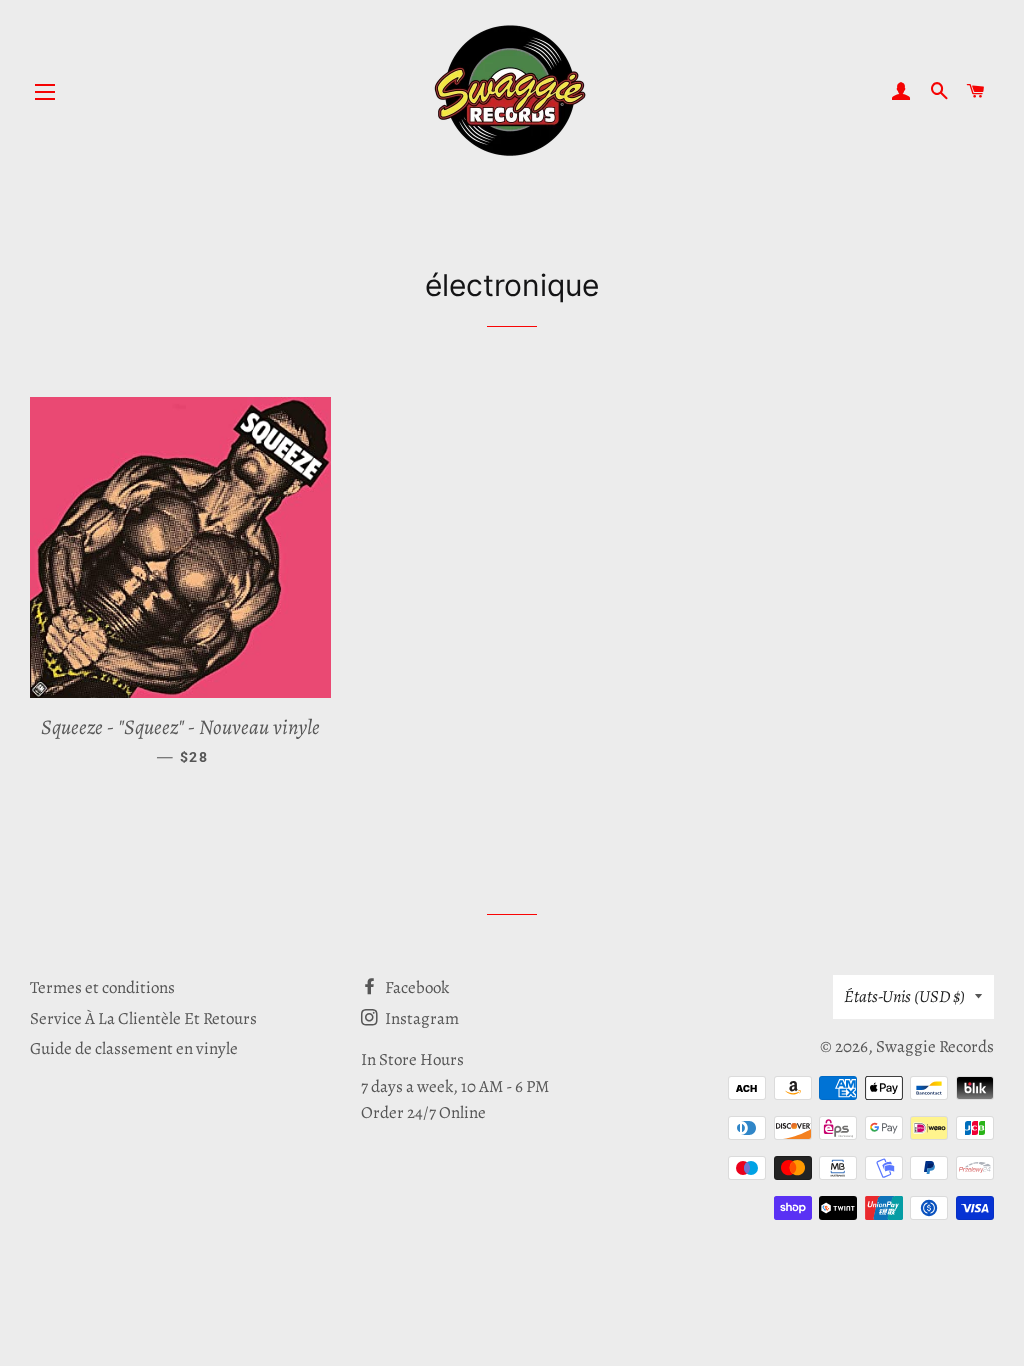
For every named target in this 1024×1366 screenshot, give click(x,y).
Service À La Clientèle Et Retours (143, 1018)
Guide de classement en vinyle (134, 1048)
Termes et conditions (102, 987)
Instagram (420, 1018)
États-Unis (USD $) (904, 996)
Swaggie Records (935, 1046)
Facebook (415, 987)
